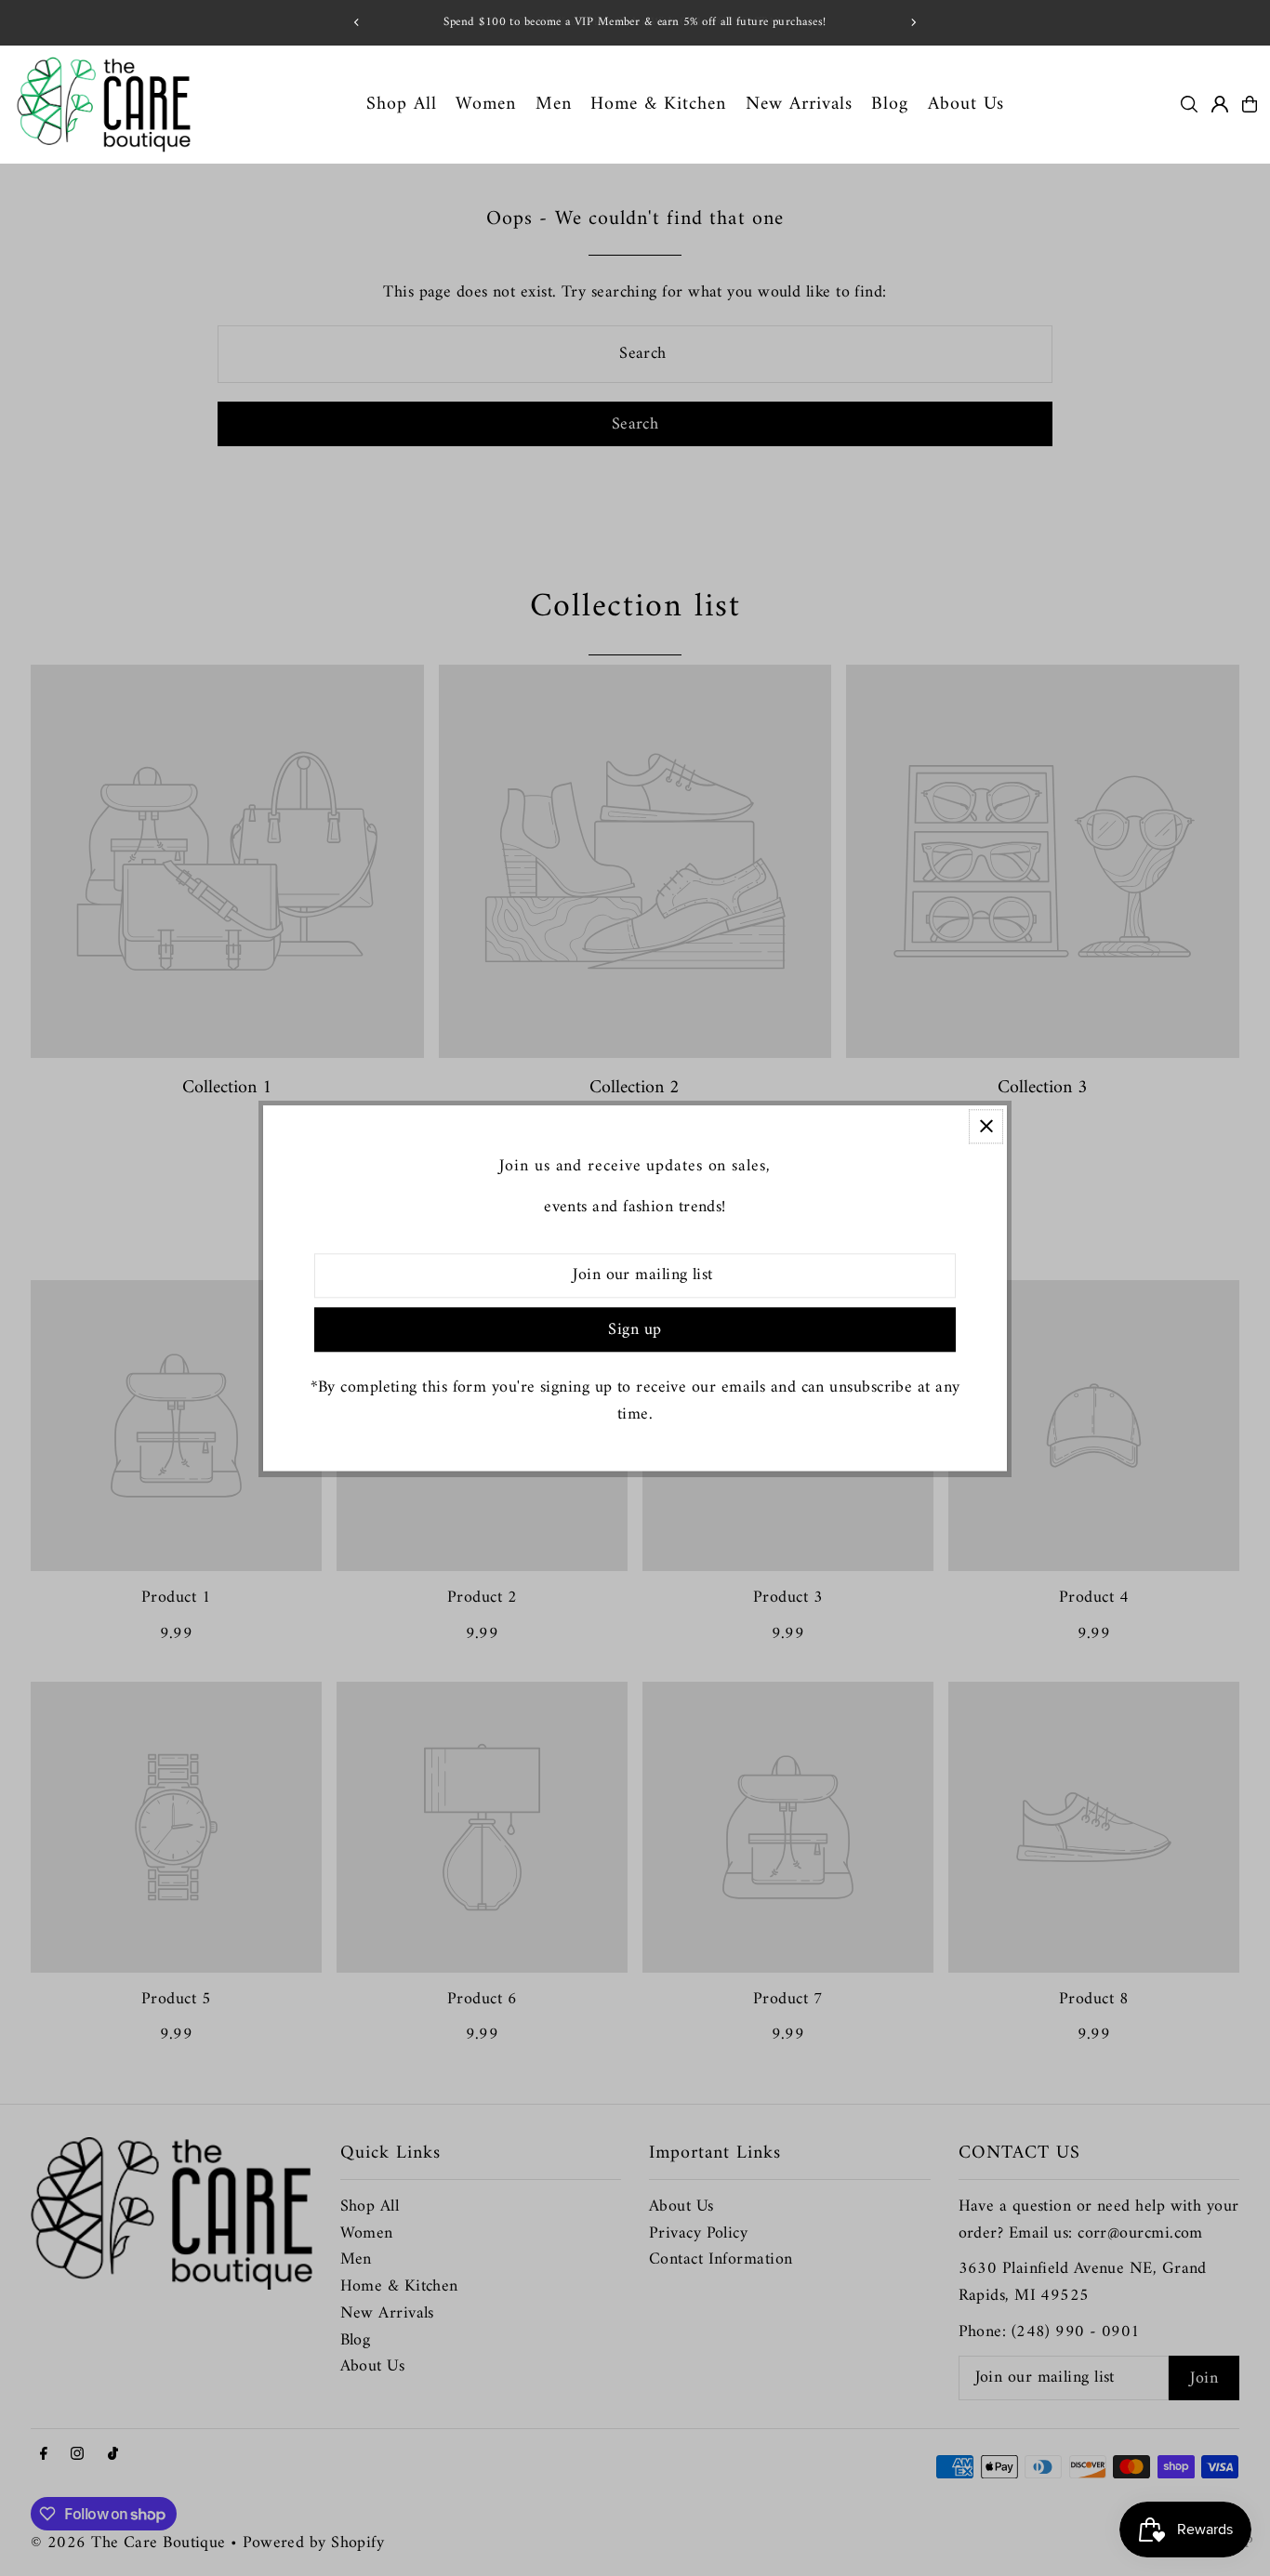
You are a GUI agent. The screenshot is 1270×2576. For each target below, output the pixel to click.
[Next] (913, 22)
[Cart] (1250, 104)
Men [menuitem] (554, 104)
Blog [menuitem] (890, 104)
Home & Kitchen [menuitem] (658, 104)
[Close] (986, 1126)
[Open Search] (1189, 104)
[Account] (1220, 104)
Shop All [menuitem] (402, 104)
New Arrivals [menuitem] (799, 104)
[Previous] (357, 22)
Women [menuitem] (486, 104)
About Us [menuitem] (966, 104)
